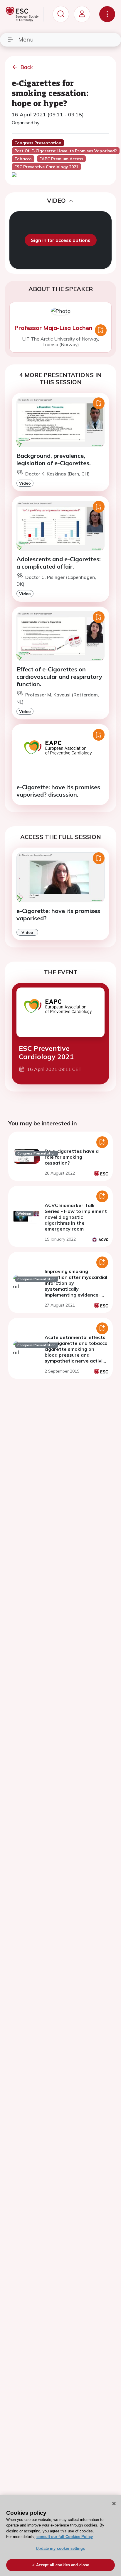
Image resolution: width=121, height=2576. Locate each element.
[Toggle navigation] (107, 14)
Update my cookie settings (60, 2548)
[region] (60, 2536)
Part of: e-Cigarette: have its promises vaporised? (66, 151)
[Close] (114, 2504)
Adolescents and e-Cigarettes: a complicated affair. (59, 563)
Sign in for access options (61, 240)
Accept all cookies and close (63, 2565)
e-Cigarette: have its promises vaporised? (58, 914)
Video (25, 483)
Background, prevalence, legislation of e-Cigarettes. (54, 459)
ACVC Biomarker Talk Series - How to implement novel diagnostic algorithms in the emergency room (76, 1217)
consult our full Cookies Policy (65, 2537)
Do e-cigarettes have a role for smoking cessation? (72, 1157)
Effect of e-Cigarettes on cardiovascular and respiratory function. (59, 677)
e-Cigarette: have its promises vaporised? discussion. (58, 791)
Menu (26, 39)
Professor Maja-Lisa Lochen (53, 328)
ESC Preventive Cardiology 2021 (46, 1052)
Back (27, 67)
